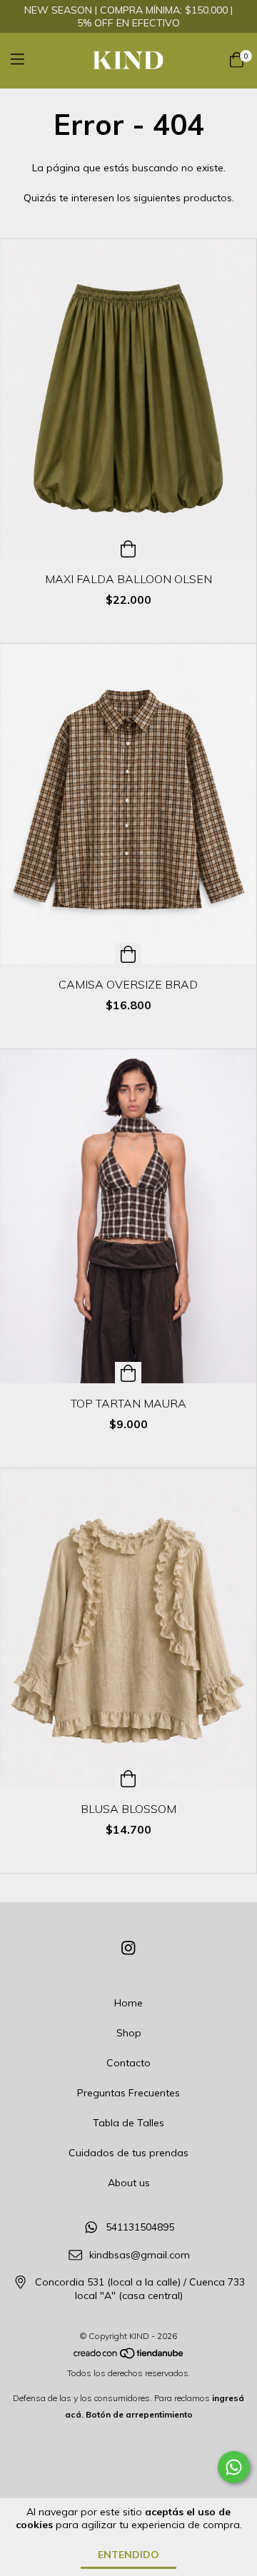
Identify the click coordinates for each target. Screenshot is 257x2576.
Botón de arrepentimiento (139, 2414)
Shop (129, 2033)
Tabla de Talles (128, 2123)
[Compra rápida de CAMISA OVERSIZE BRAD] (128, 954)
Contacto (128, 2063)
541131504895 (140, 2227)
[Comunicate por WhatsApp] (234, 2467)
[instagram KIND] (128, 1948)
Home (128, 2003)
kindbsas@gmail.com (140, 2255)
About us (129, 2183)
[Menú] (26, 60)
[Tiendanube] (129, 2357)
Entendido (128, 2555)
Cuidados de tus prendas (128, 2153)
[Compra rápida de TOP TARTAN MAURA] (128, 1373)
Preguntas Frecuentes (128, 2093)
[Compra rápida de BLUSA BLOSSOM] (128, 1778)
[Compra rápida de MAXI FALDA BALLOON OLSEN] (128, 548)
